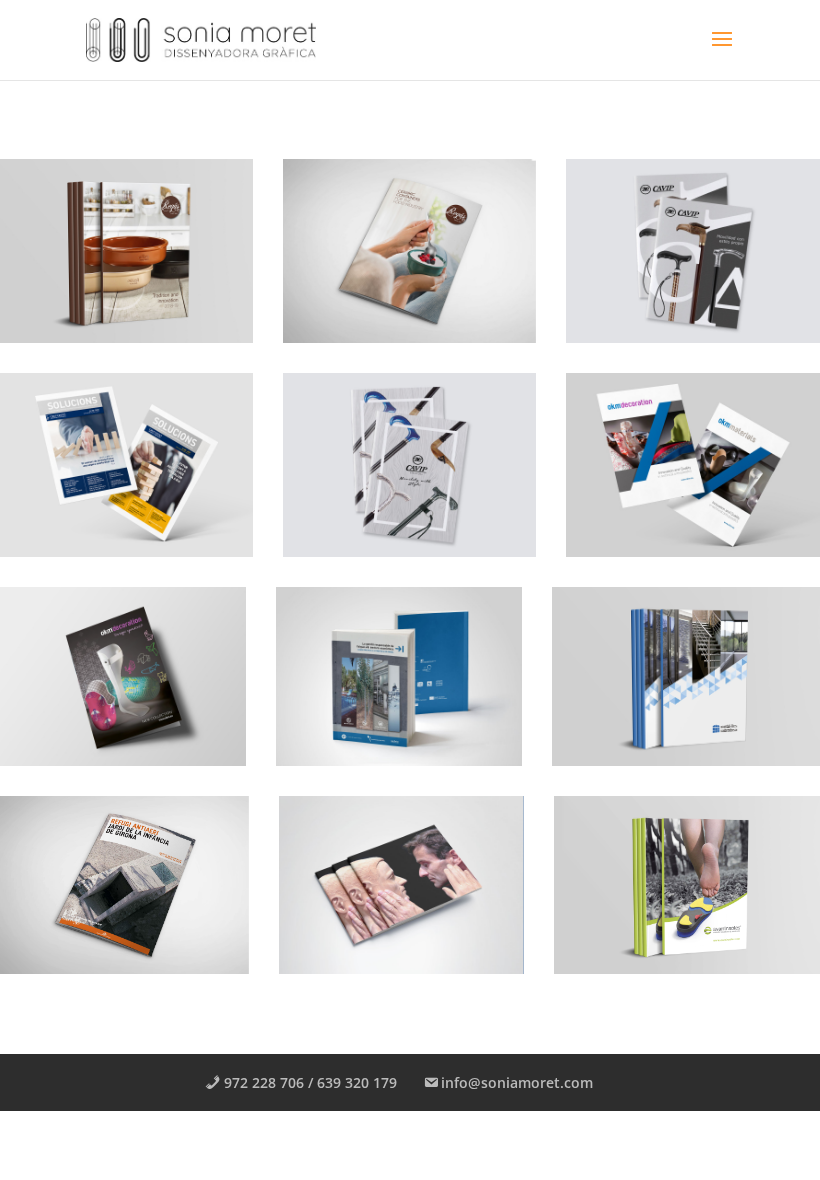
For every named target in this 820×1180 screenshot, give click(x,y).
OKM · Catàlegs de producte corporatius (669, 463)
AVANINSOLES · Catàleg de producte (666, 886)
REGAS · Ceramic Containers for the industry (375, 258)
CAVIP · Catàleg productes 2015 (365, 463)
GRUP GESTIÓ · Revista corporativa (108, 463)
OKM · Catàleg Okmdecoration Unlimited (83, 686)
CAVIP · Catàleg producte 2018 (683, 249)
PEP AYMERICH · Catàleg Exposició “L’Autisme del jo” (370, 895)
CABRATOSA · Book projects (647, 677)
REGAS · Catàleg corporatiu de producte (111, 249)
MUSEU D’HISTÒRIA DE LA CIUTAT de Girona (109, 886)
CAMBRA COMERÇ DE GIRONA (381, 677)
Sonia (45, 314)
